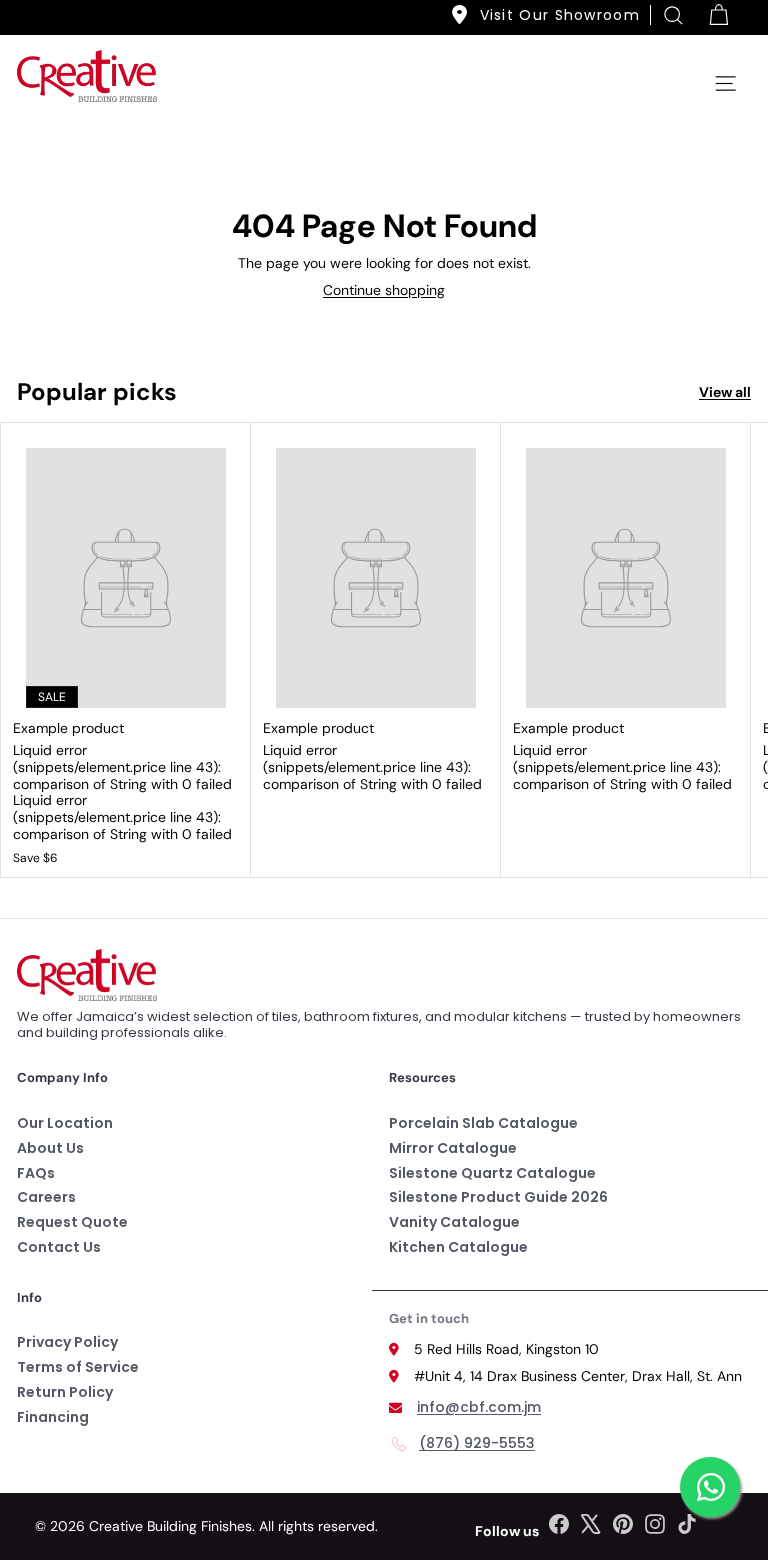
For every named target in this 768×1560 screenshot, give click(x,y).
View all (725, 392)
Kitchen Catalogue (458, 1247)
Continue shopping (384, 290)
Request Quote (72, 1222)
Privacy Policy (67, 1342)
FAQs (36, 1173)
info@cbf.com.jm (479, 1407)
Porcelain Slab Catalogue (483, 1123)
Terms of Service (78, 1367)
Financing (53, 1417)
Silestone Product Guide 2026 (498, 1197)
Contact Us (59, 1247)
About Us (50, 1148)
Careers (46, 1197)
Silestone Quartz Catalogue (492, 1173)
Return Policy (65, 1392)
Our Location (65, 1123)
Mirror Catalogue (453, 1148)
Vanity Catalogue (454, 1222)
